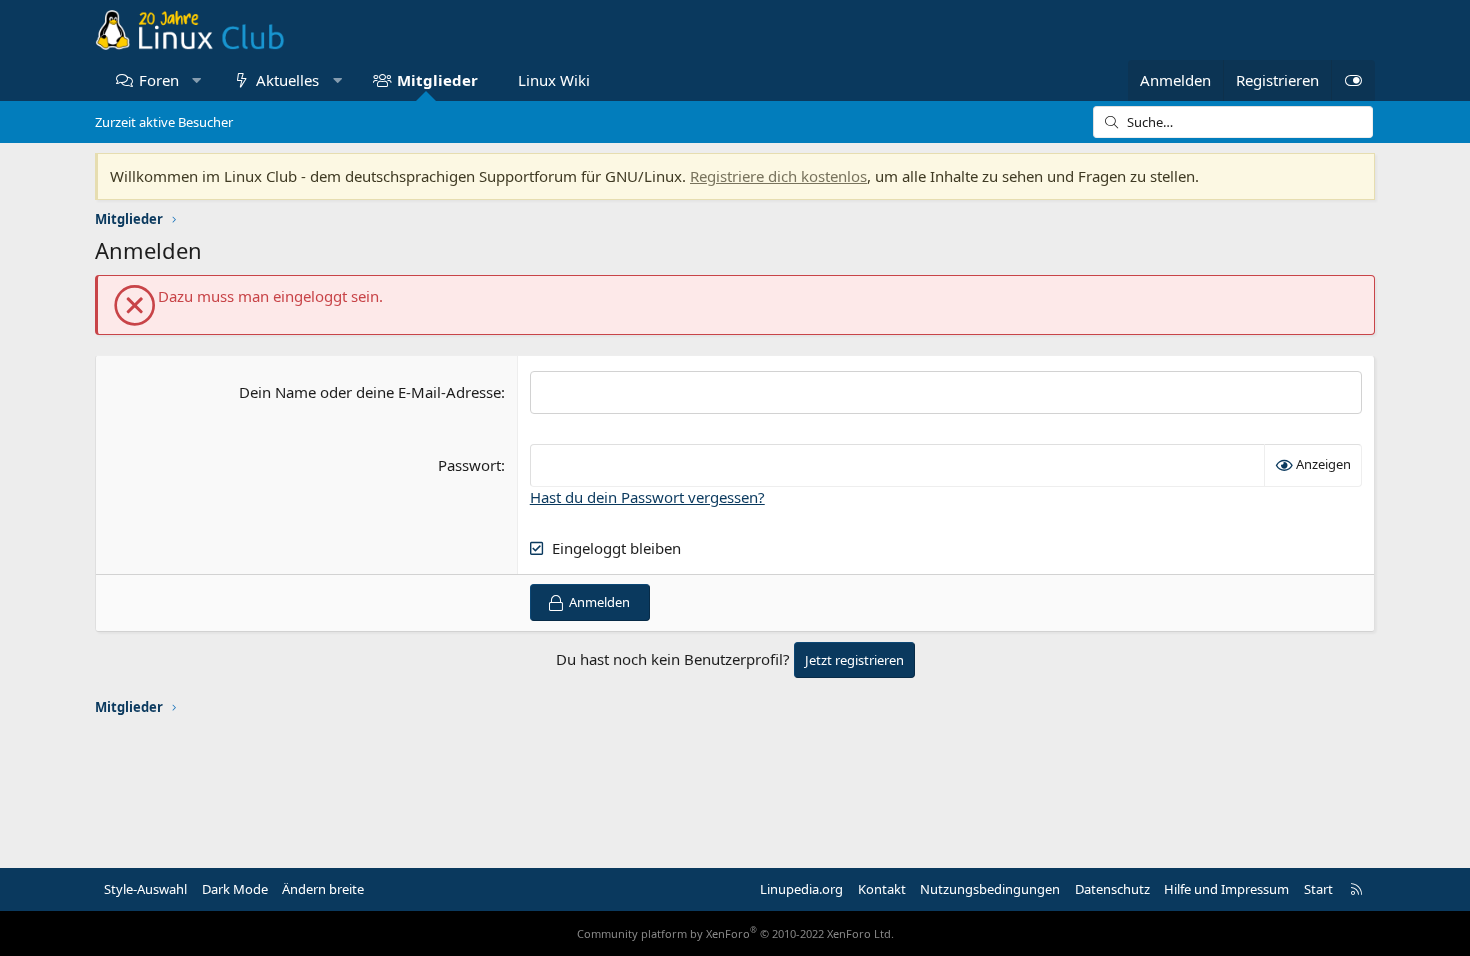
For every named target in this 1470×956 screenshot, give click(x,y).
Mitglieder (437, 80)
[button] (196, 80)
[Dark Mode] (1353, 80)
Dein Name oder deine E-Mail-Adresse (370, 392)
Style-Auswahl (145, 889)
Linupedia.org (801, 889)
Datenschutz (1112, 889)
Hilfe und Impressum (1226, 889)
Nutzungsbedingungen (990, 889)
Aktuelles (287, 80)
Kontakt (882, 889)
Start (1318, 889)
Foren (159, 80)
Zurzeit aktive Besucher (164, 122)
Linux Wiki (554, 80)
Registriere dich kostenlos (778, 176)
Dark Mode (235, 889)
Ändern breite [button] (323, 889)
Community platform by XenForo (735, 933)
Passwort (469, 465)
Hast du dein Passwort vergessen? (647, 497)
